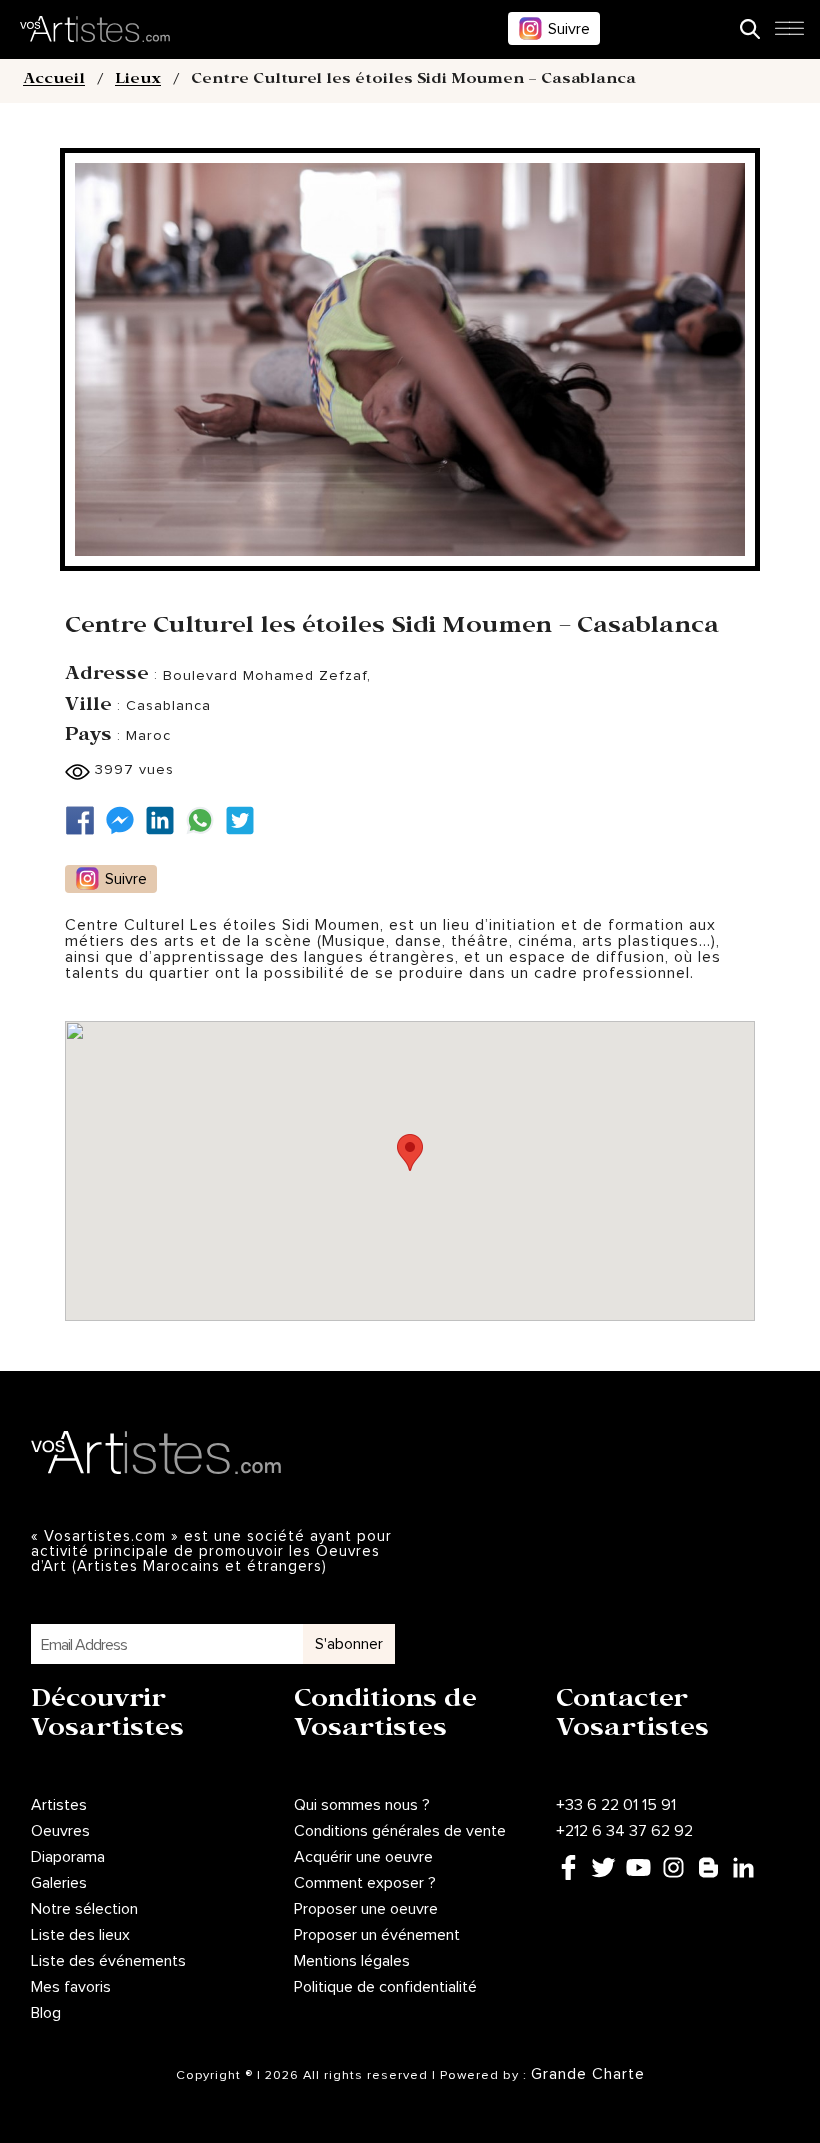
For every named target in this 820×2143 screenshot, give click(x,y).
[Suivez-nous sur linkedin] (165, 820)
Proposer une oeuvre (366, 1909)
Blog (46, 2013)
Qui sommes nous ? (362, 1805)
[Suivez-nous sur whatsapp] (205, 820)
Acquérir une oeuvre (363, 1857)
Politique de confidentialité (385, 1987)
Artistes (59, 1805)
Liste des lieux (80, 1935)
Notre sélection (84, 1909)
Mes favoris (71, 1987)
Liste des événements (108, 1961)
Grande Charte (588, 2074)
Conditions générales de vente (400, 1831)
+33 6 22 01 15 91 (616, 1805)
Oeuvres (60, 1831)
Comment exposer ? (365, 1883)
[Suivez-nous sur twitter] (245, 820)
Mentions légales (352, 1961)
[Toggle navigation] (789, 34)
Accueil (54, 81)
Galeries (59, 1883)
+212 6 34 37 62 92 (624, 1831)
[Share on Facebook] (85, 820)
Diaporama (68, 1857)
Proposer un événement (377, 1935)
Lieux (138, 81)
